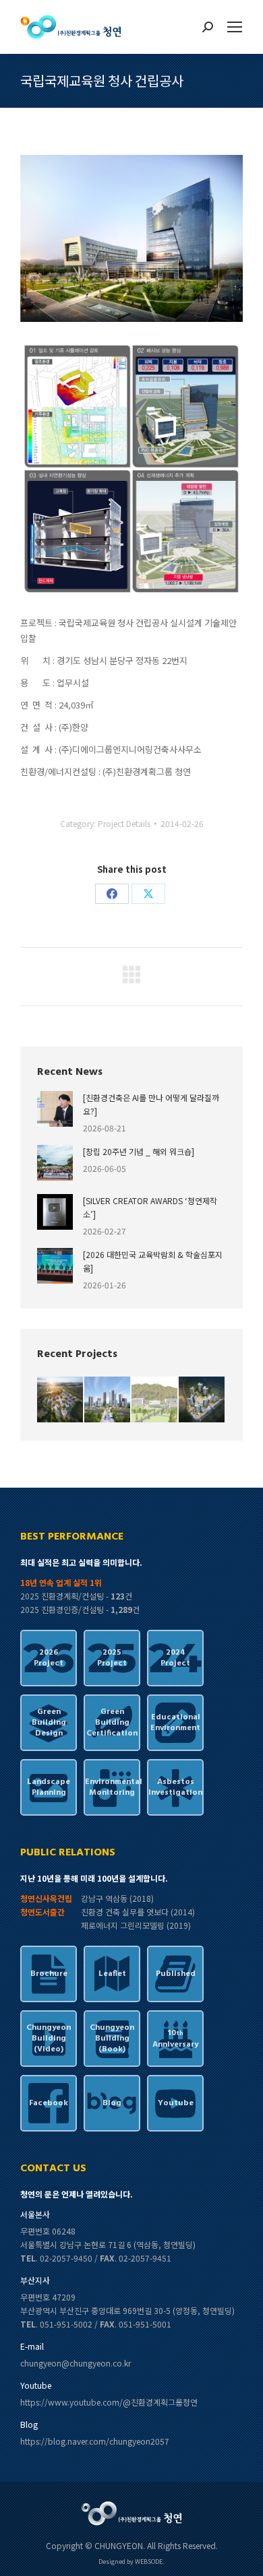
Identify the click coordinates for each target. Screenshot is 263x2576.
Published (176, 1974)
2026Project (49, 1658)
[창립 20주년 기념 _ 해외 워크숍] (139, 1151)
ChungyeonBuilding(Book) (112, 2039)
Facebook (49, 2103)
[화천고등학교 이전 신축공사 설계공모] (155, 1400)
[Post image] (55, 1109)
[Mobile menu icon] (235, 27)
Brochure (49, 1974)
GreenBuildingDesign (49, 1723)
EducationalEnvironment (175, 1723)
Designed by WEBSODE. (131, 2562)
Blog (112, 2103)
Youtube (176, 2103)
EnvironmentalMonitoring (112, 1787)
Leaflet (112, 1974)
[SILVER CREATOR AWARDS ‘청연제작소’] (150, 1207)
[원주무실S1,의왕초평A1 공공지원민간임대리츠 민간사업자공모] (202, 1400)
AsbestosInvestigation (175, 1787)
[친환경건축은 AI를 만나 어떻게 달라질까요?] (151, 1104)
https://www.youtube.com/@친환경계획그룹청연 (109, 2402)
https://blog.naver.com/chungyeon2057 (95, 2441)
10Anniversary (175, 2039)
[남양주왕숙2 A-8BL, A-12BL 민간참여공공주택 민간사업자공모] (108, 1400)
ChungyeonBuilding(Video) (49, 2039)
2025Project (112, 1658)
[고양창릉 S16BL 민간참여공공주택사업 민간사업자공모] (61, 1400)
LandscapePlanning (49, 1787)
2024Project (175, 1658)
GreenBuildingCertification (112, 1723)
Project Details (124, 823)
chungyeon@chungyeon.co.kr (76, 2363)
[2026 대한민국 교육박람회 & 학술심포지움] (153, 1261)
